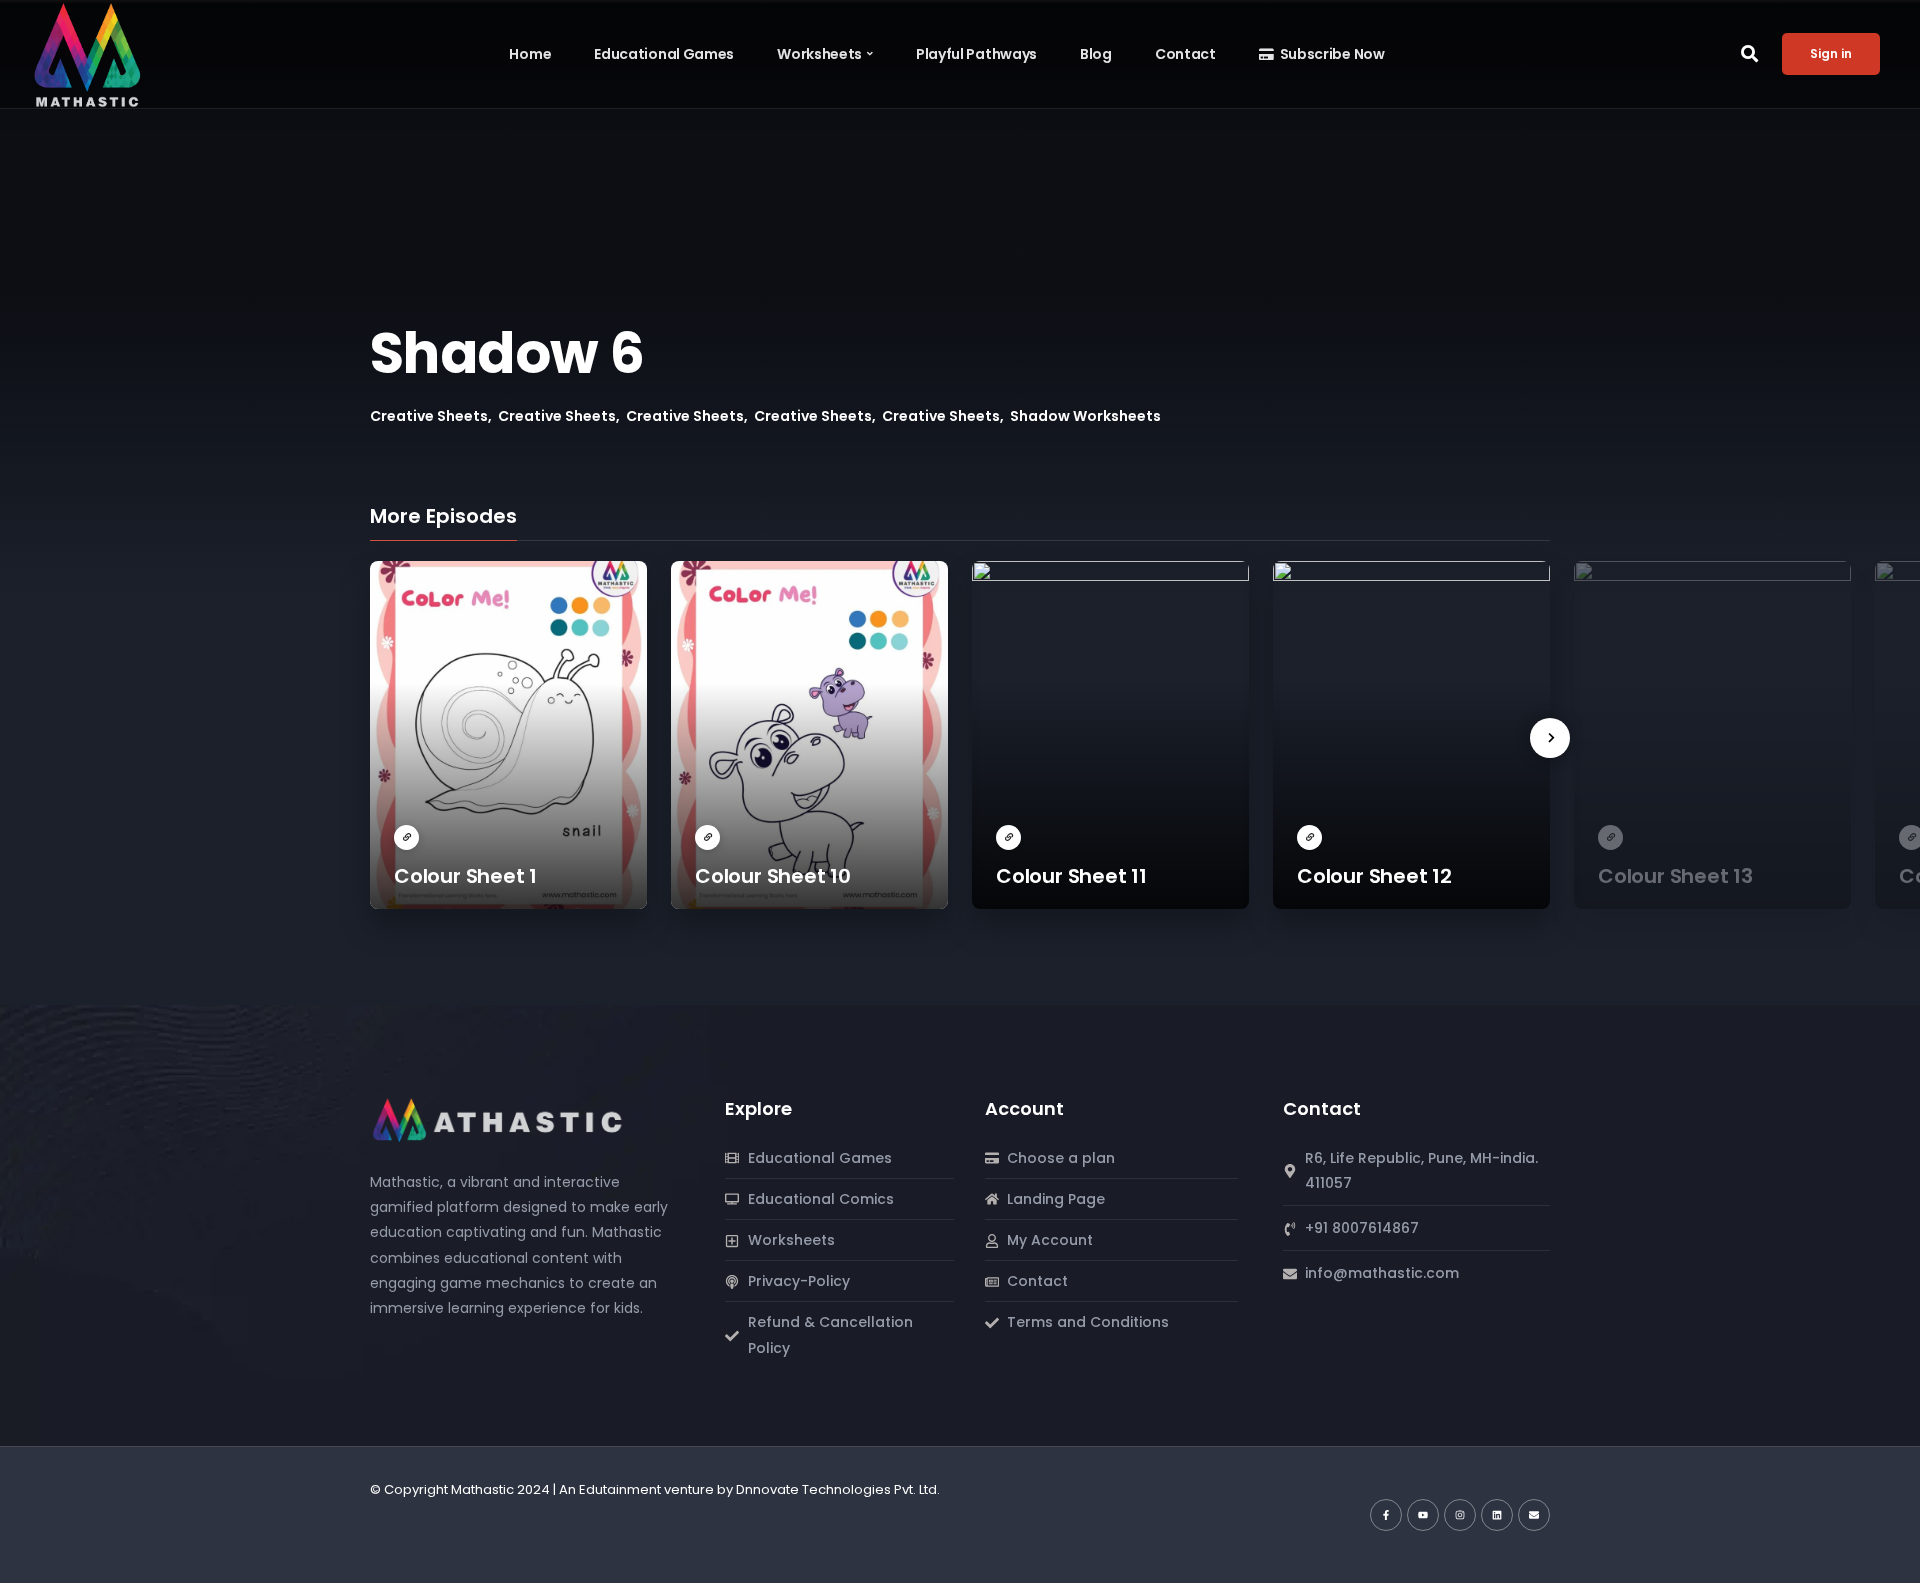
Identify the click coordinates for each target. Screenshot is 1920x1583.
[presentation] (1550, 738)
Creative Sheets (429, 416)
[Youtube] (1423, 1515)
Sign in (1831, 53)
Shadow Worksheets (1085, 416)
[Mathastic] (499, 1118)
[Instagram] (1460, 1515)
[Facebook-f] (1386, 1515)
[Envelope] (1534, 1515)
